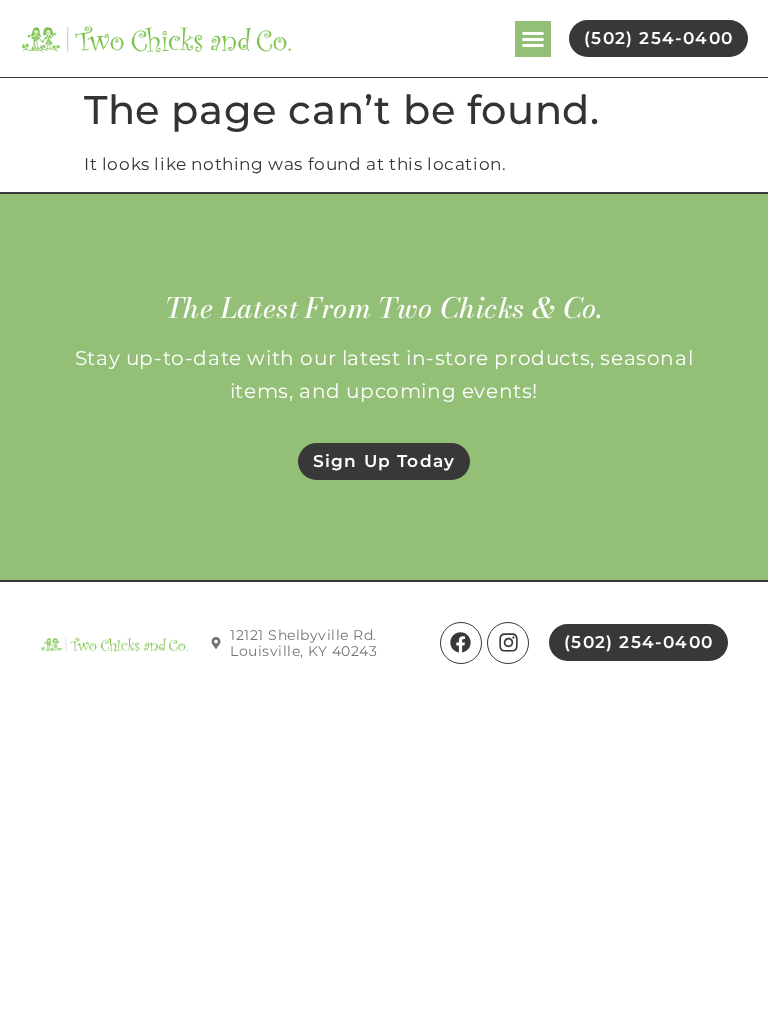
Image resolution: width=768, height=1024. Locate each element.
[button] (533, 39)
